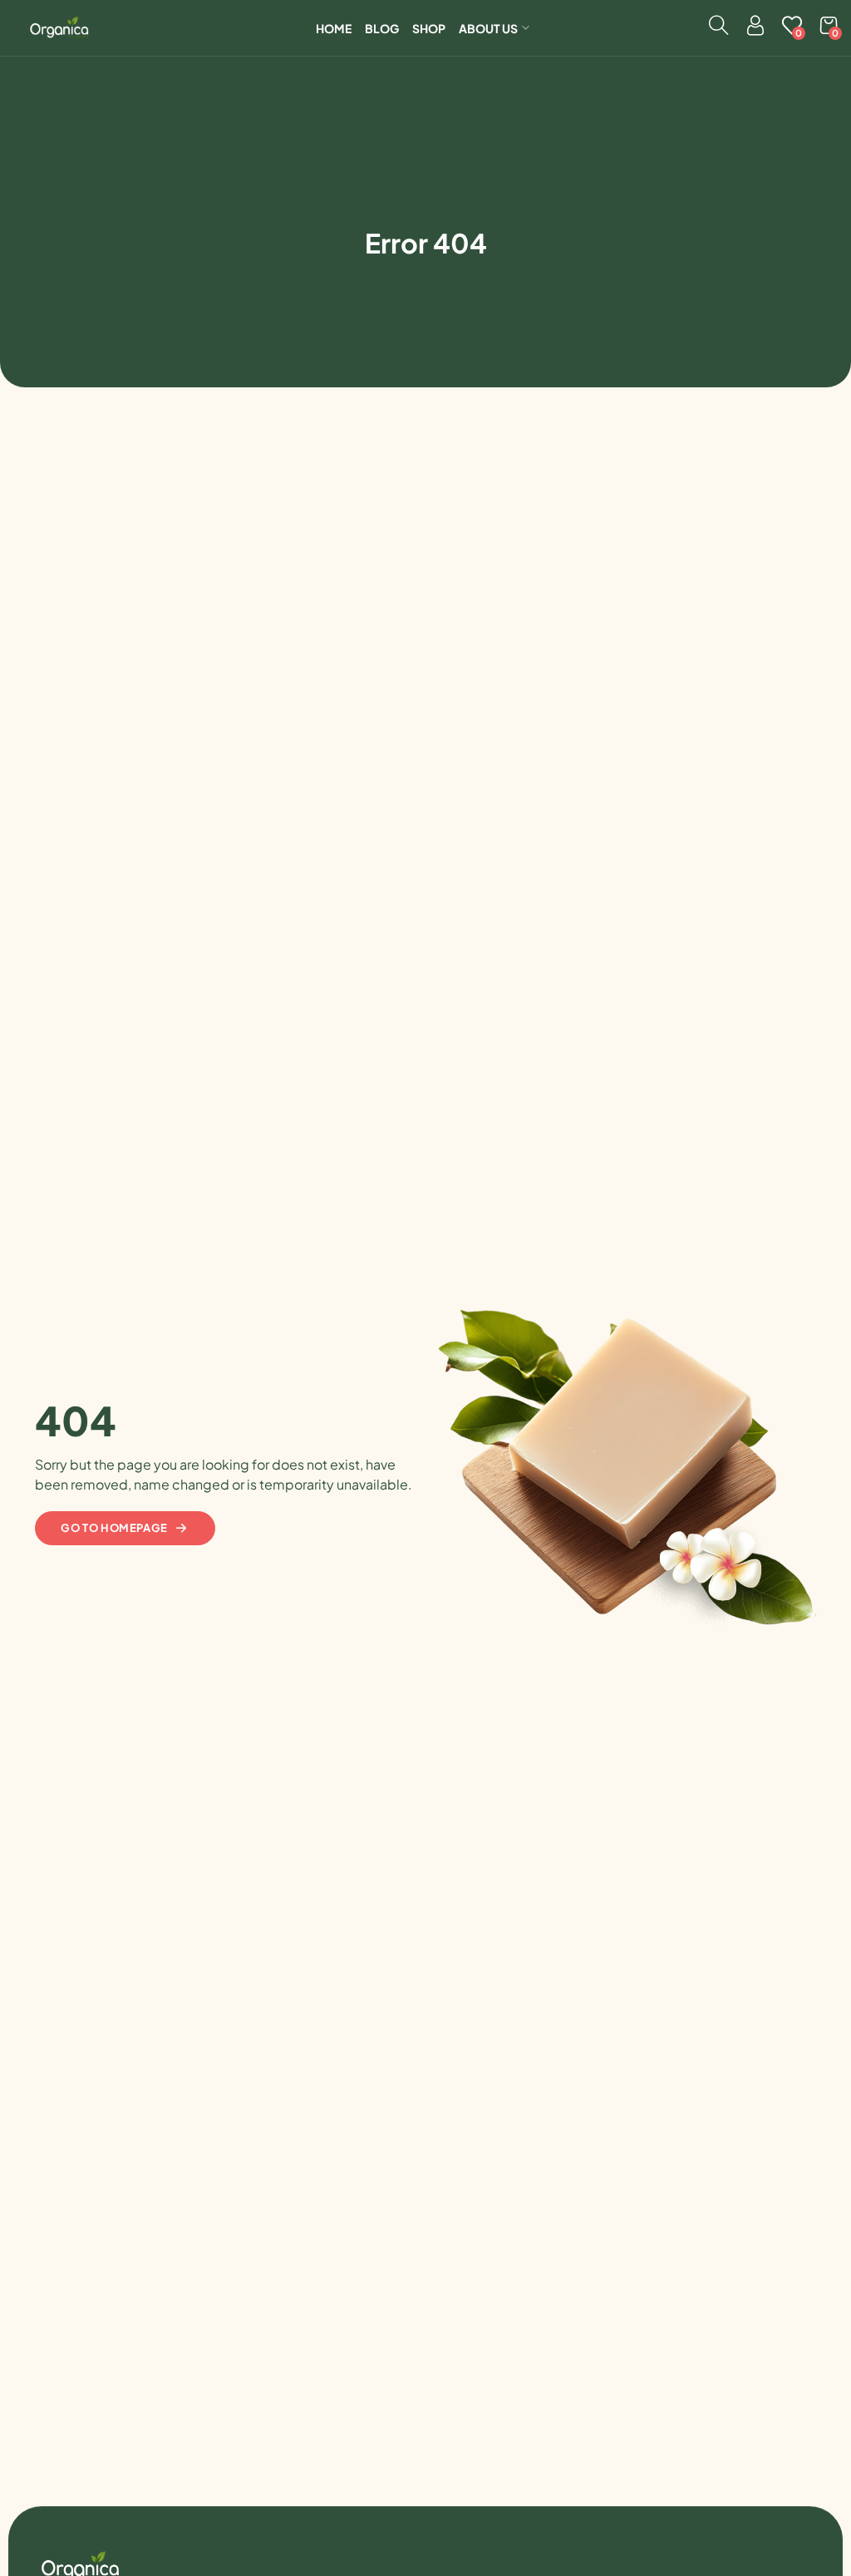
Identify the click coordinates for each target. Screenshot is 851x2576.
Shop (429, 28)
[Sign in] (755, 29)
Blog (382, 28)
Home (334, 28)
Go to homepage (114, 1528)
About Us (488, 28)
